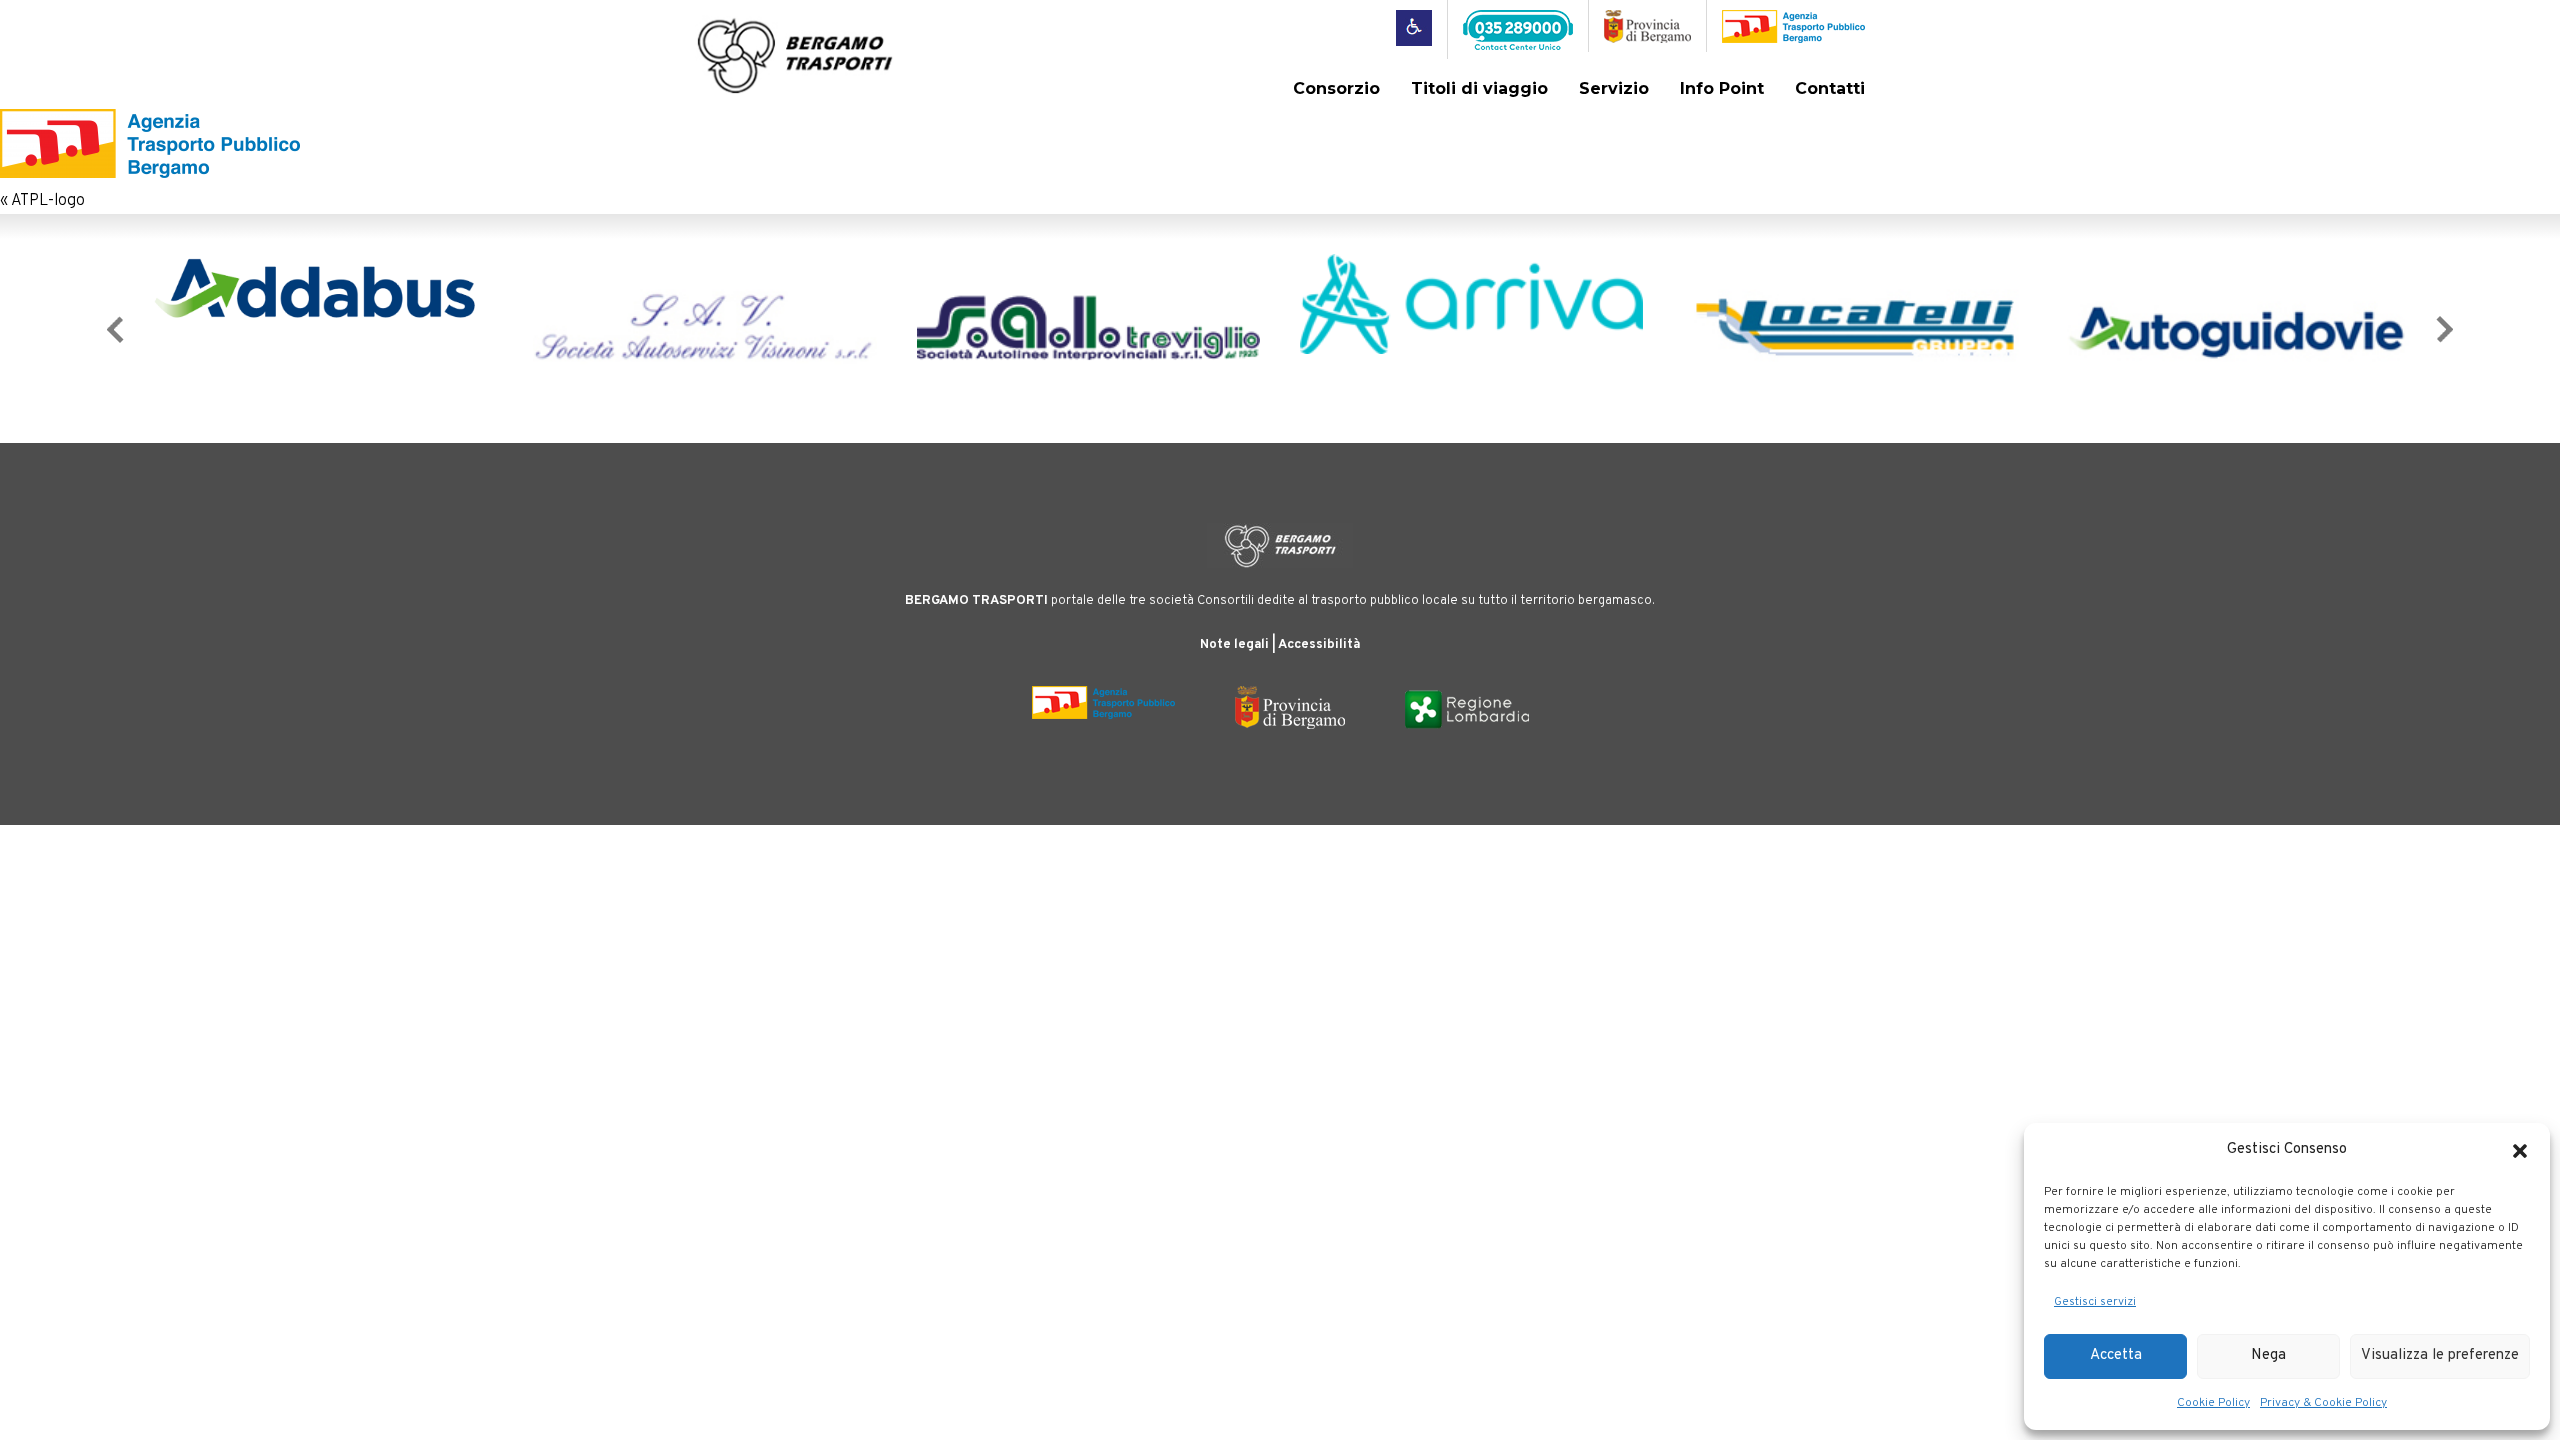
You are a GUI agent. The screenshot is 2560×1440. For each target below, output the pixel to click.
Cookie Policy (2213, 1403)
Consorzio (1336, 88)
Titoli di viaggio (1479, 88)
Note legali (1234, 645)
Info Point (1722, 88)
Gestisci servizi (2095, 1302)
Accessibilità (1319, 645)
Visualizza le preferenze (2440, 1355)
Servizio (1614, 88)
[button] (2520, 1151)
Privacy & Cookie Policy (2323, 1403)
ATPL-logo (48, 201)
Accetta (2116, 1355)
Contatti (1830, 88)
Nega (2268, 1355)
